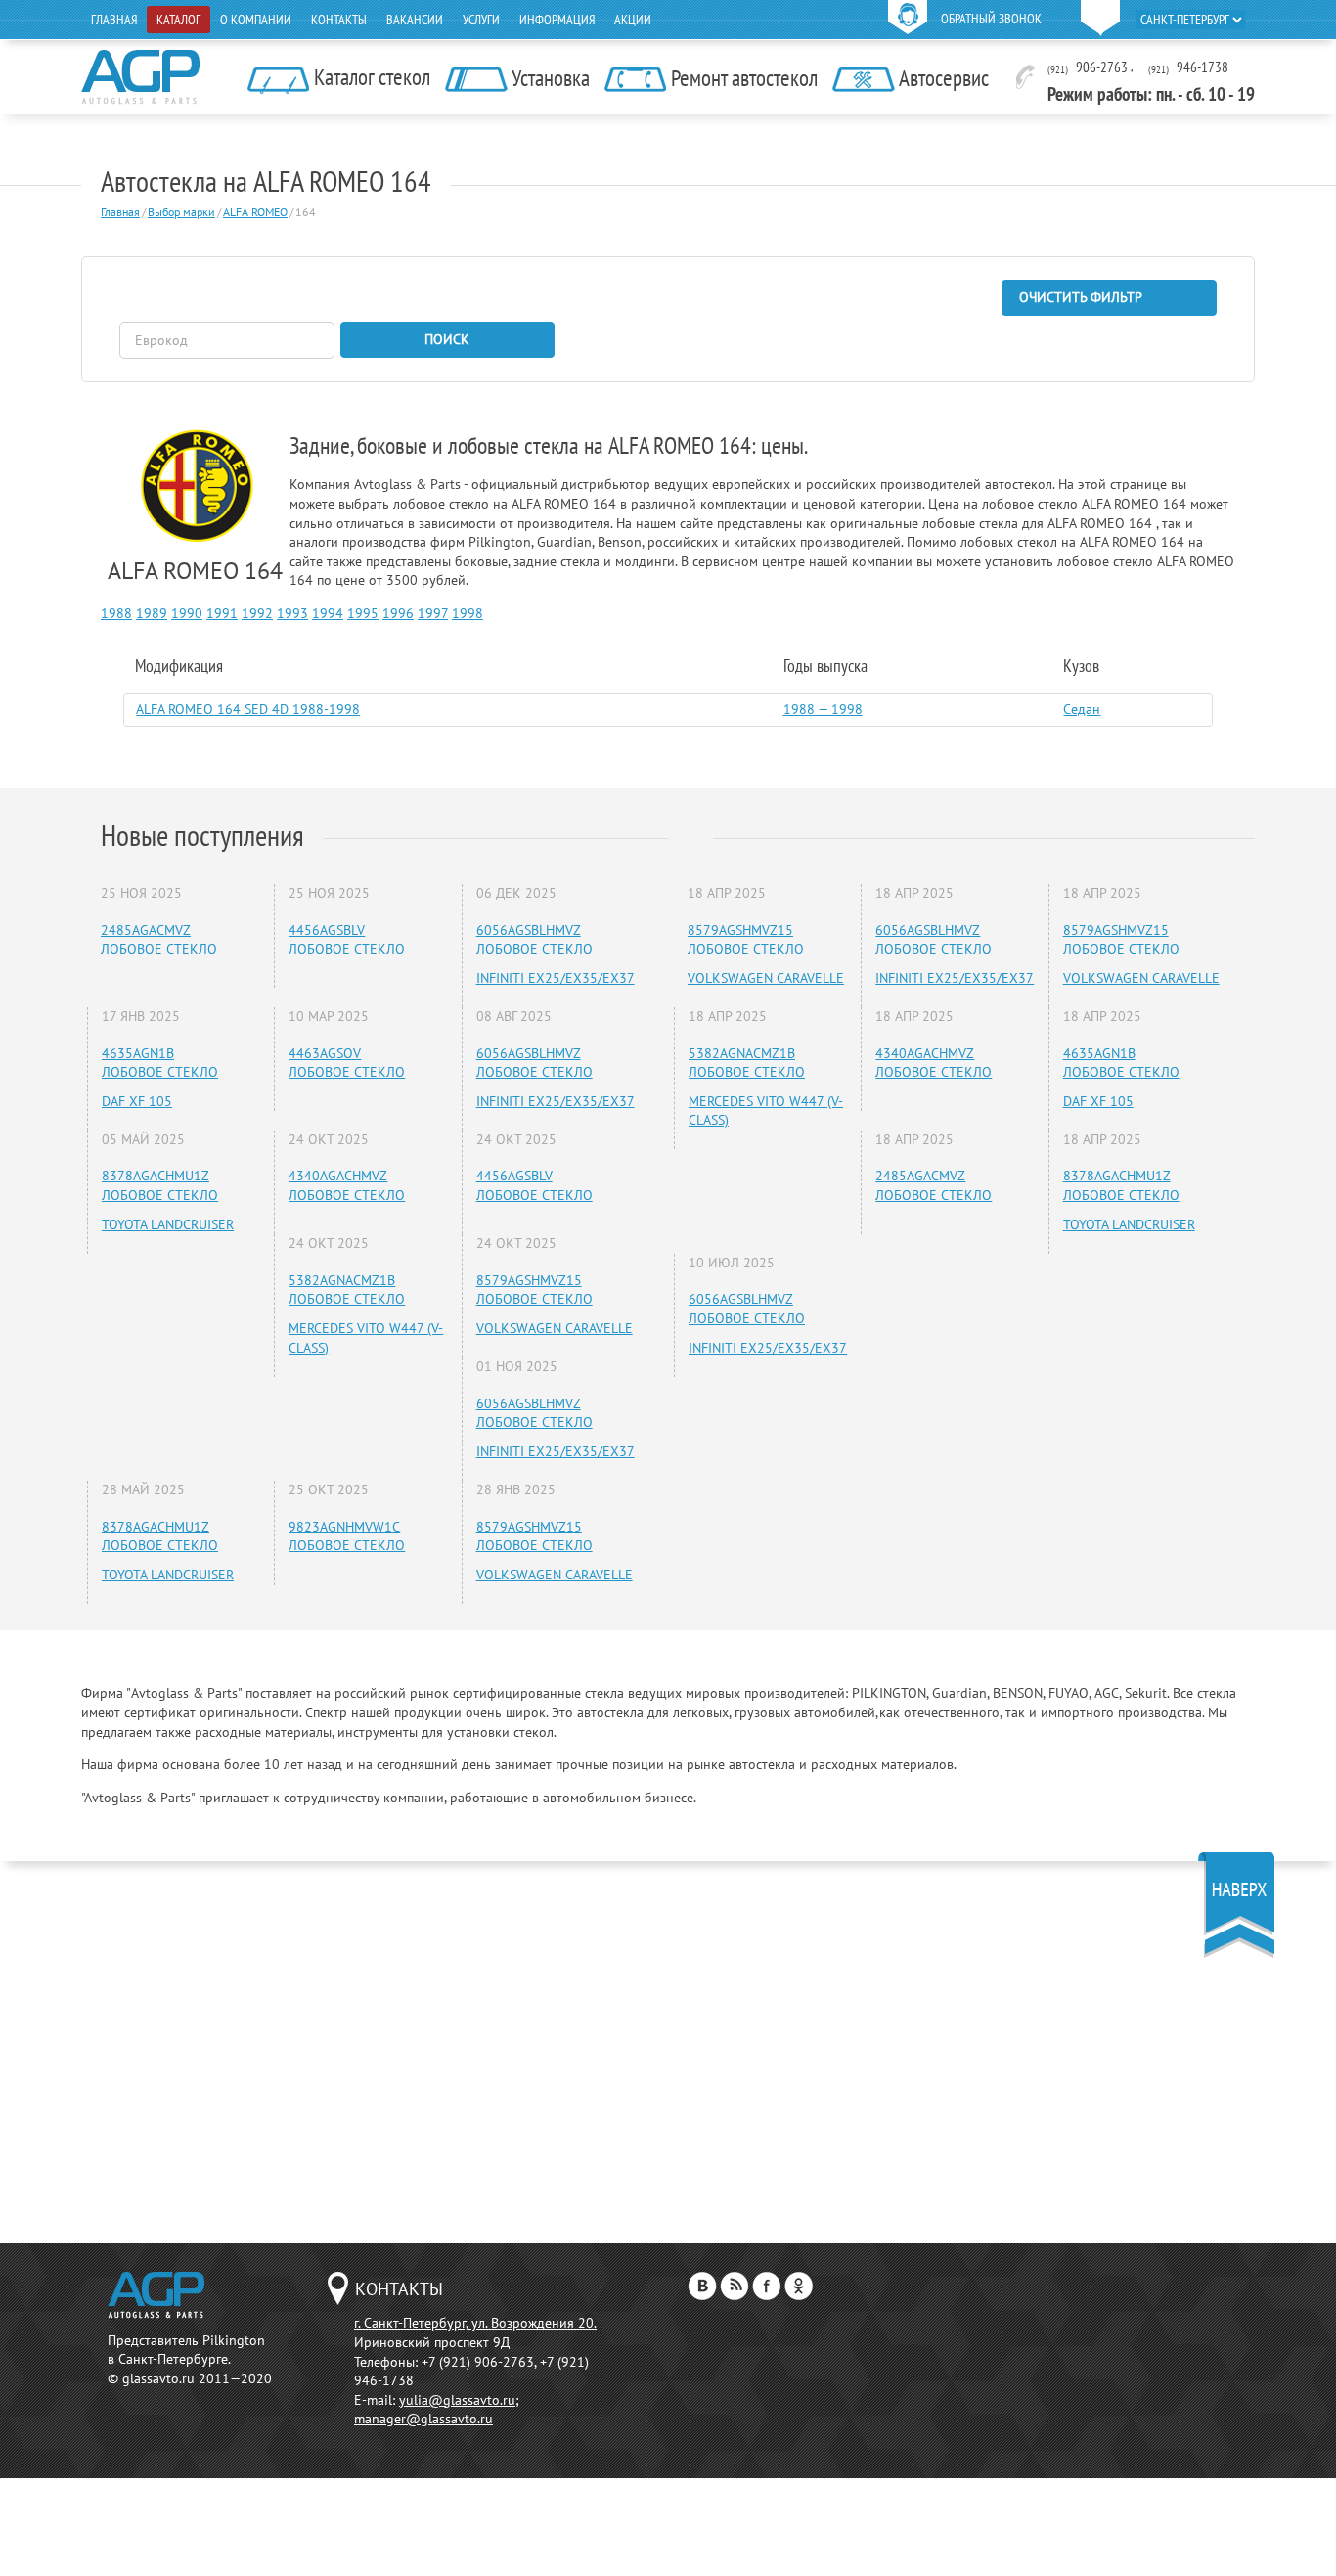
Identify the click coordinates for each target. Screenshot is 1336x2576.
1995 (363, 613)
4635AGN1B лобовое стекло (160, 1063)
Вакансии (415, 20)
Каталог (178, 20)
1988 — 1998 (823, 709)
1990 (187, 613)
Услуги (481, 20)
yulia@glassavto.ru (457, 2400)
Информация (557, 20)
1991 (222, 613)
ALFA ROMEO (255, 212)
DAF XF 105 (137, 1101)
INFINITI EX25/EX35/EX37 (556, 978)
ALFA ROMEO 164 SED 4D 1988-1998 (248, 709)
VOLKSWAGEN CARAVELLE (555, 1328)
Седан (1082, 709)
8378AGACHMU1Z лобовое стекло (160, 1185)
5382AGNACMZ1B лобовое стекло (347, 1290)
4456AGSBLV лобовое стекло (347, 940)
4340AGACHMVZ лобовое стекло (347, 1185)
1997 (433, 613)
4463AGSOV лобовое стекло (347, 1063)
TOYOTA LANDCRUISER (168, 1224)
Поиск (447, 339)
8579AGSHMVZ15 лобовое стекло (534, 1290)
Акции (633, 20)
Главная (114, 20)
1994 (328, 613)
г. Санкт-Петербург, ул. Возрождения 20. (475, 2323)
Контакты (339, 20)
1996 (398, 613)
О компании (256, 20)
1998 (468, 613)
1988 (116, 613)
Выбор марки (181, 212)
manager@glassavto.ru (423, 2419)
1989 (152, 613)
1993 (292, 613)
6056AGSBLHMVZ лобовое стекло (534, 940)
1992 (257, 613)
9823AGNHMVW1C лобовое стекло (347, 1536)
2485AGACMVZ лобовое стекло (159, 940)
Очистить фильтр (1081, 297)
